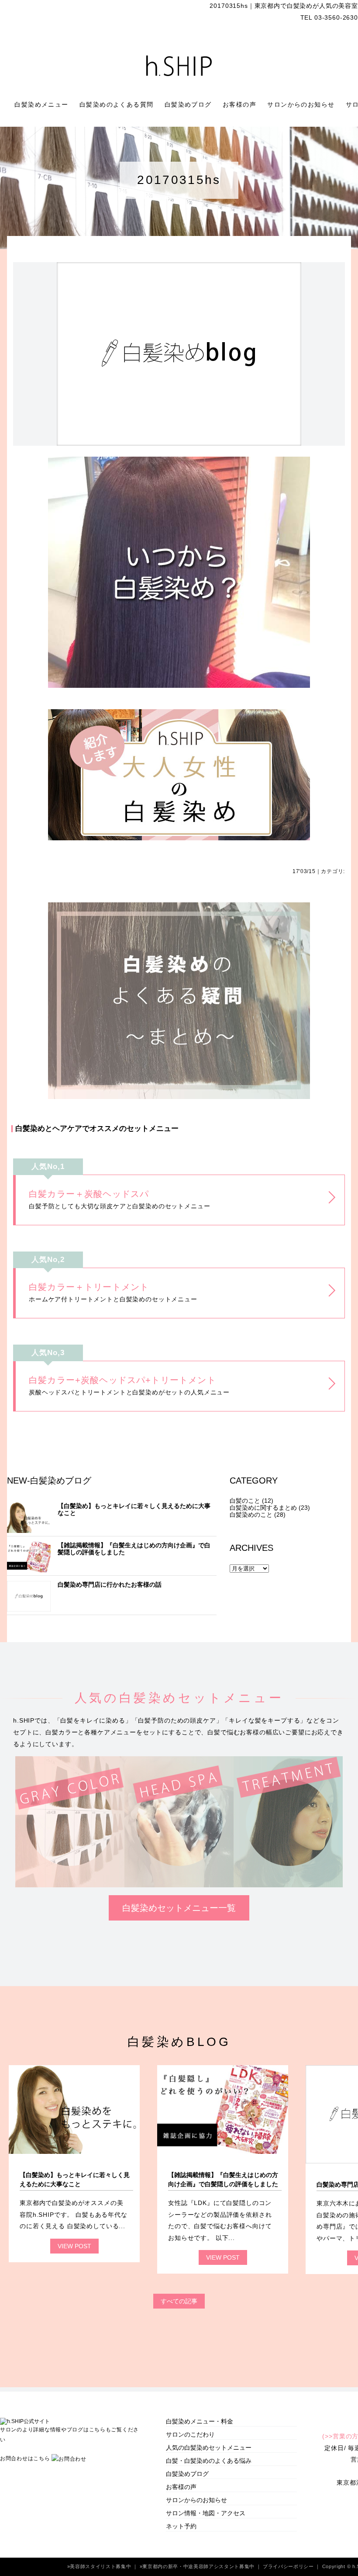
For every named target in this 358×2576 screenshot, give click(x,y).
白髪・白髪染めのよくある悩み (209, 2461)
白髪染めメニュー (43, 104)
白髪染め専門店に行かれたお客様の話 (110, 1584)
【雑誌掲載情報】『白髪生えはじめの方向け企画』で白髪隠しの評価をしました (134, 1549)
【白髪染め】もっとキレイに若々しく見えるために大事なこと (134, 1509)
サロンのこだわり (190, 2434)
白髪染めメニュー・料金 (200, 2421)
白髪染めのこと (251, 1515)
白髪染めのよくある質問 (118, 104)
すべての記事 (179, 2301)
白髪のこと (245, 1501)
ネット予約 (181, 2526)
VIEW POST (74, 2246)
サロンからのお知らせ (302, 104)
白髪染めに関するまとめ (263, 1508)
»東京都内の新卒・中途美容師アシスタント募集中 (198, 2566)
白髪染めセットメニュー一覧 (179, 1908)
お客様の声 (241, 104)
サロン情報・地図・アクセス (206, 2513)
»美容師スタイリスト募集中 (100, 2566)
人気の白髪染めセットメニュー (209, 2448)
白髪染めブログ (189, 104)
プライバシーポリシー (289, 2566)
